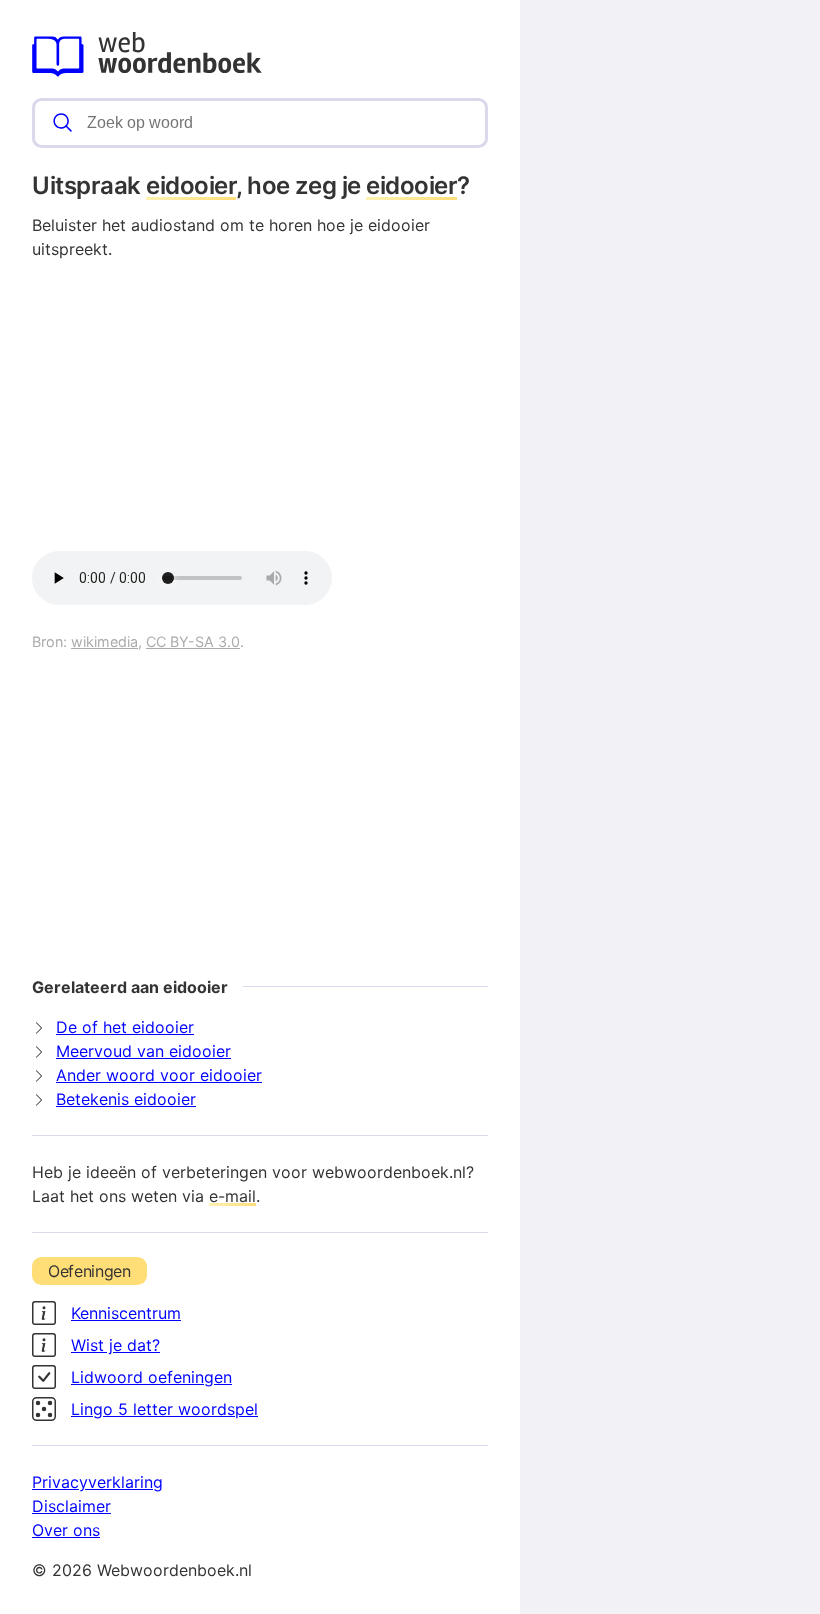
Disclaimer (71, 1506)
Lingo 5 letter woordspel (164, 1409)
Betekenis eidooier (126, 1099)
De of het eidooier (125, 1027)
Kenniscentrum (126, 1313)
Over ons (66, 1530)
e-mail (232, 1196)
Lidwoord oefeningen (151, 1377)
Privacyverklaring (97, 1482)
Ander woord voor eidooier (159, 1075)
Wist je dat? (115, 1345)
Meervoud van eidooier (143, 1051)
